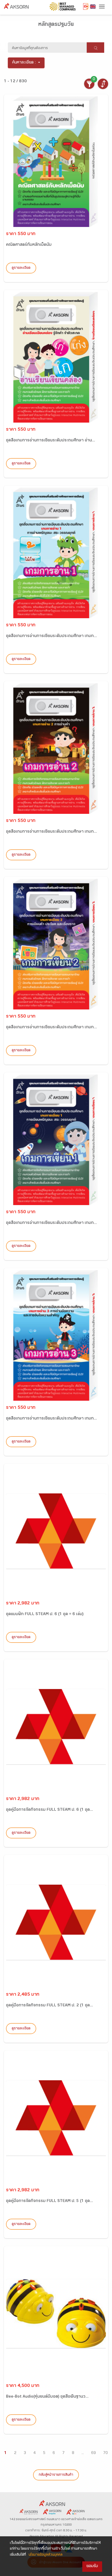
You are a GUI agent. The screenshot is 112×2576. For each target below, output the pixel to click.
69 (94, 2453)
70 (105, 2453)
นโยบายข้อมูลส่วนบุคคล (46, 2555)
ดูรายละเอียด (21, 268)
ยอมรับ (92, 2566)
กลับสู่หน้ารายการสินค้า (56, 2475)
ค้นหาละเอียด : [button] (24, 63)
